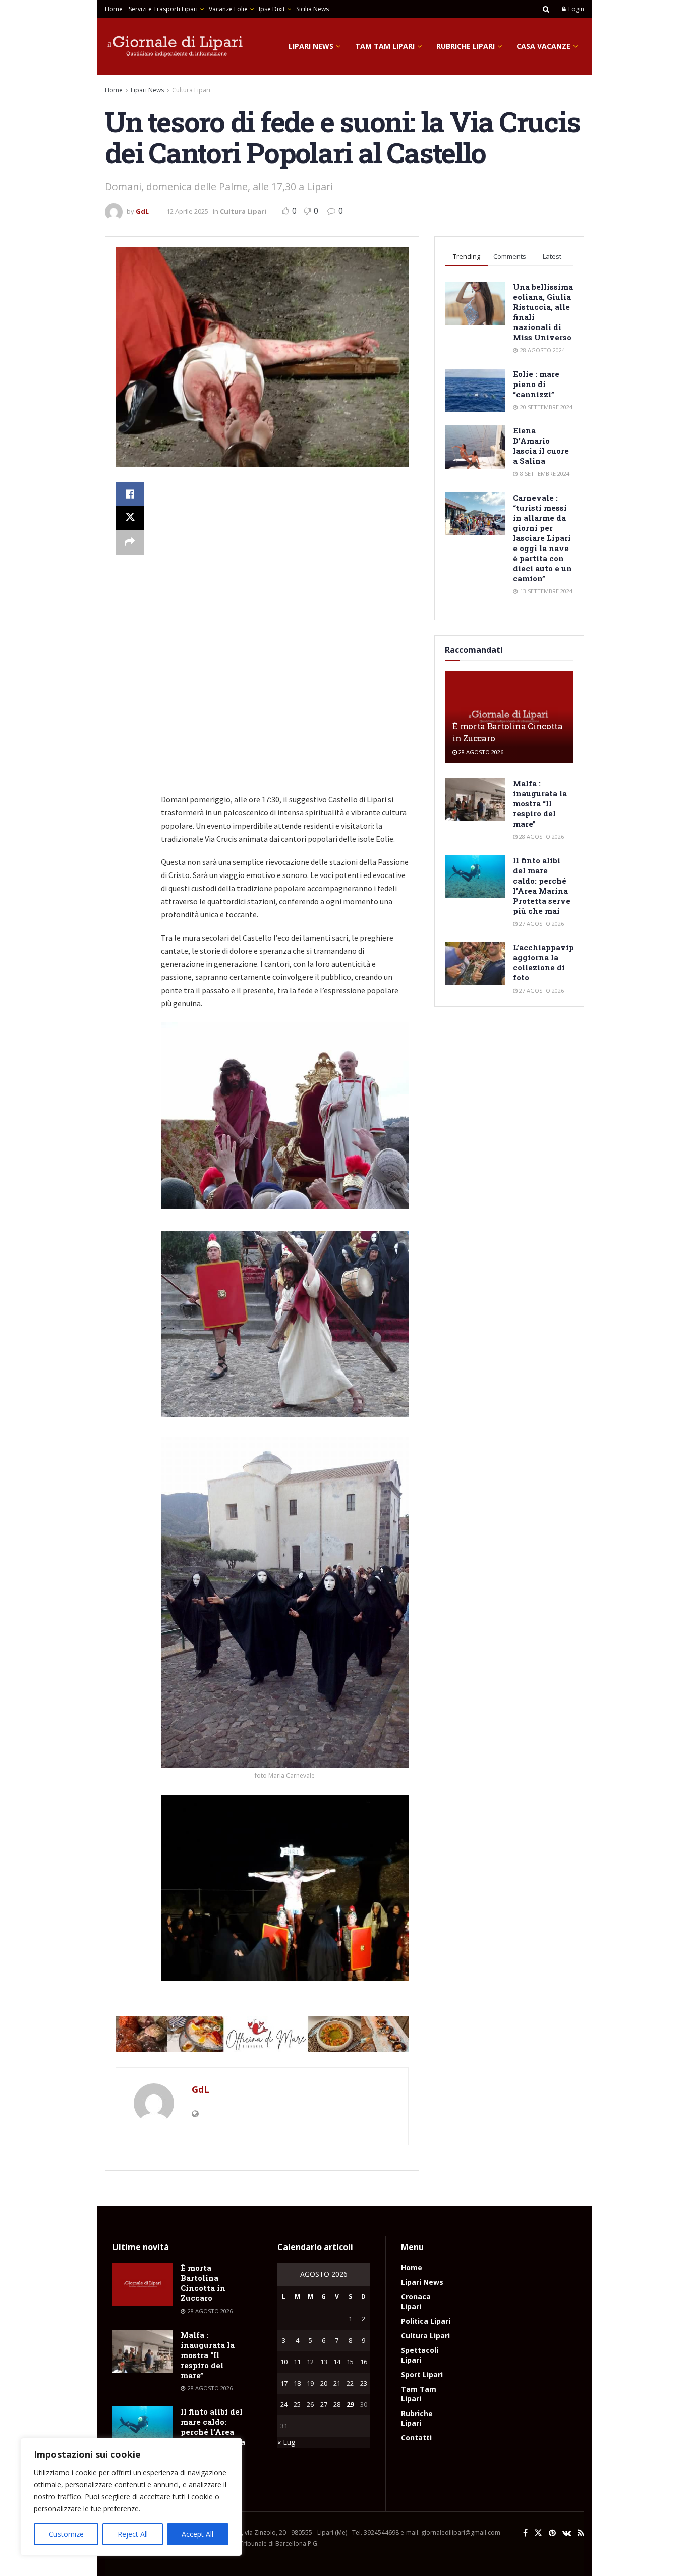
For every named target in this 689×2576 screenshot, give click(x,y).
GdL (142, 211)
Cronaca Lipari (416, 2301)
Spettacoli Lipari (420, 2355)
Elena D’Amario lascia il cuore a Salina (541, 446)
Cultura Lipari (191, 90)
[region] (131, 2497)
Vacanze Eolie (228, 9)
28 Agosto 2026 (480, 752)
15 (350, 2362)
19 (310, 2383)
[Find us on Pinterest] (552, 2533)
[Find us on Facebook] (525, 2533)
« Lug (286, 2442)
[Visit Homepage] (176, 46)
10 (284, 2362)
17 (284, 2383)
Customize (66, 2534)
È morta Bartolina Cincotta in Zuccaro (203, 2283)
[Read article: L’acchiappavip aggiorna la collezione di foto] (475, 964)
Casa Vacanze (543, 46)
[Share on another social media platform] (130, 542)
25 (297, 2404)
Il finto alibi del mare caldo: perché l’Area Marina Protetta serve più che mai (542, 886)
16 (364, 2362)
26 (310, 2404)
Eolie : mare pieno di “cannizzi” (536, 384)
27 (324, 2404)
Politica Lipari (426, 2321)
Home (114, 9)
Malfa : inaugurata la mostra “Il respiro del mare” (540, 803)
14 (337, 2362)
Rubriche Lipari (466, 46)
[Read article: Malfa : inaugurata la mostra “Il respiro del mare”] (475, 800)
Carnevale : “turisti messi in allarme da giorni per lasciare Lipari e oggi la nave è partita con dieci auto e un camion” (542, 538)
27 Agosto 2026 (541, 924)
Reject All (133, 2534)
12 (310, 2362)
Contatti (416, 2437)
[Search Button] (546, 9)
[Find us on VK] (567, 2533)
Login (576, 9)
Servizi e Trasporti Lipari (163, 9)
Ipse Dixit (272, 9)
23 (364, 2383)
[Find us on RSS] (581, 2533)
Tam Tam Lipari (385, 46)
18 (297, 2383)
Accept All (197, 2534)
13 (324, 2362)
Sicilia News (312, 9)
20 (324, 2383)
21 (337, 2383)
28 (337, 2404)
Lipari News (311, 46)
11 (297, 2362)
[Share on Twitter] (130, 518)
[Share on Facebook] (130, 494)
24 (284, 2404)
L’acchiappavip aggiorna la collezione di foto (543, 962)
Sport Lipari (422, 2374)
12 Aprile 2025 (187, 211)
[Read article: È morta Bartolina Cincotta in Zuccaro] (143, 2284)
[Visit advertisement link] (262, 2035)
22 (350, 2383)
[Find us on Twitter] (538, 2533)
